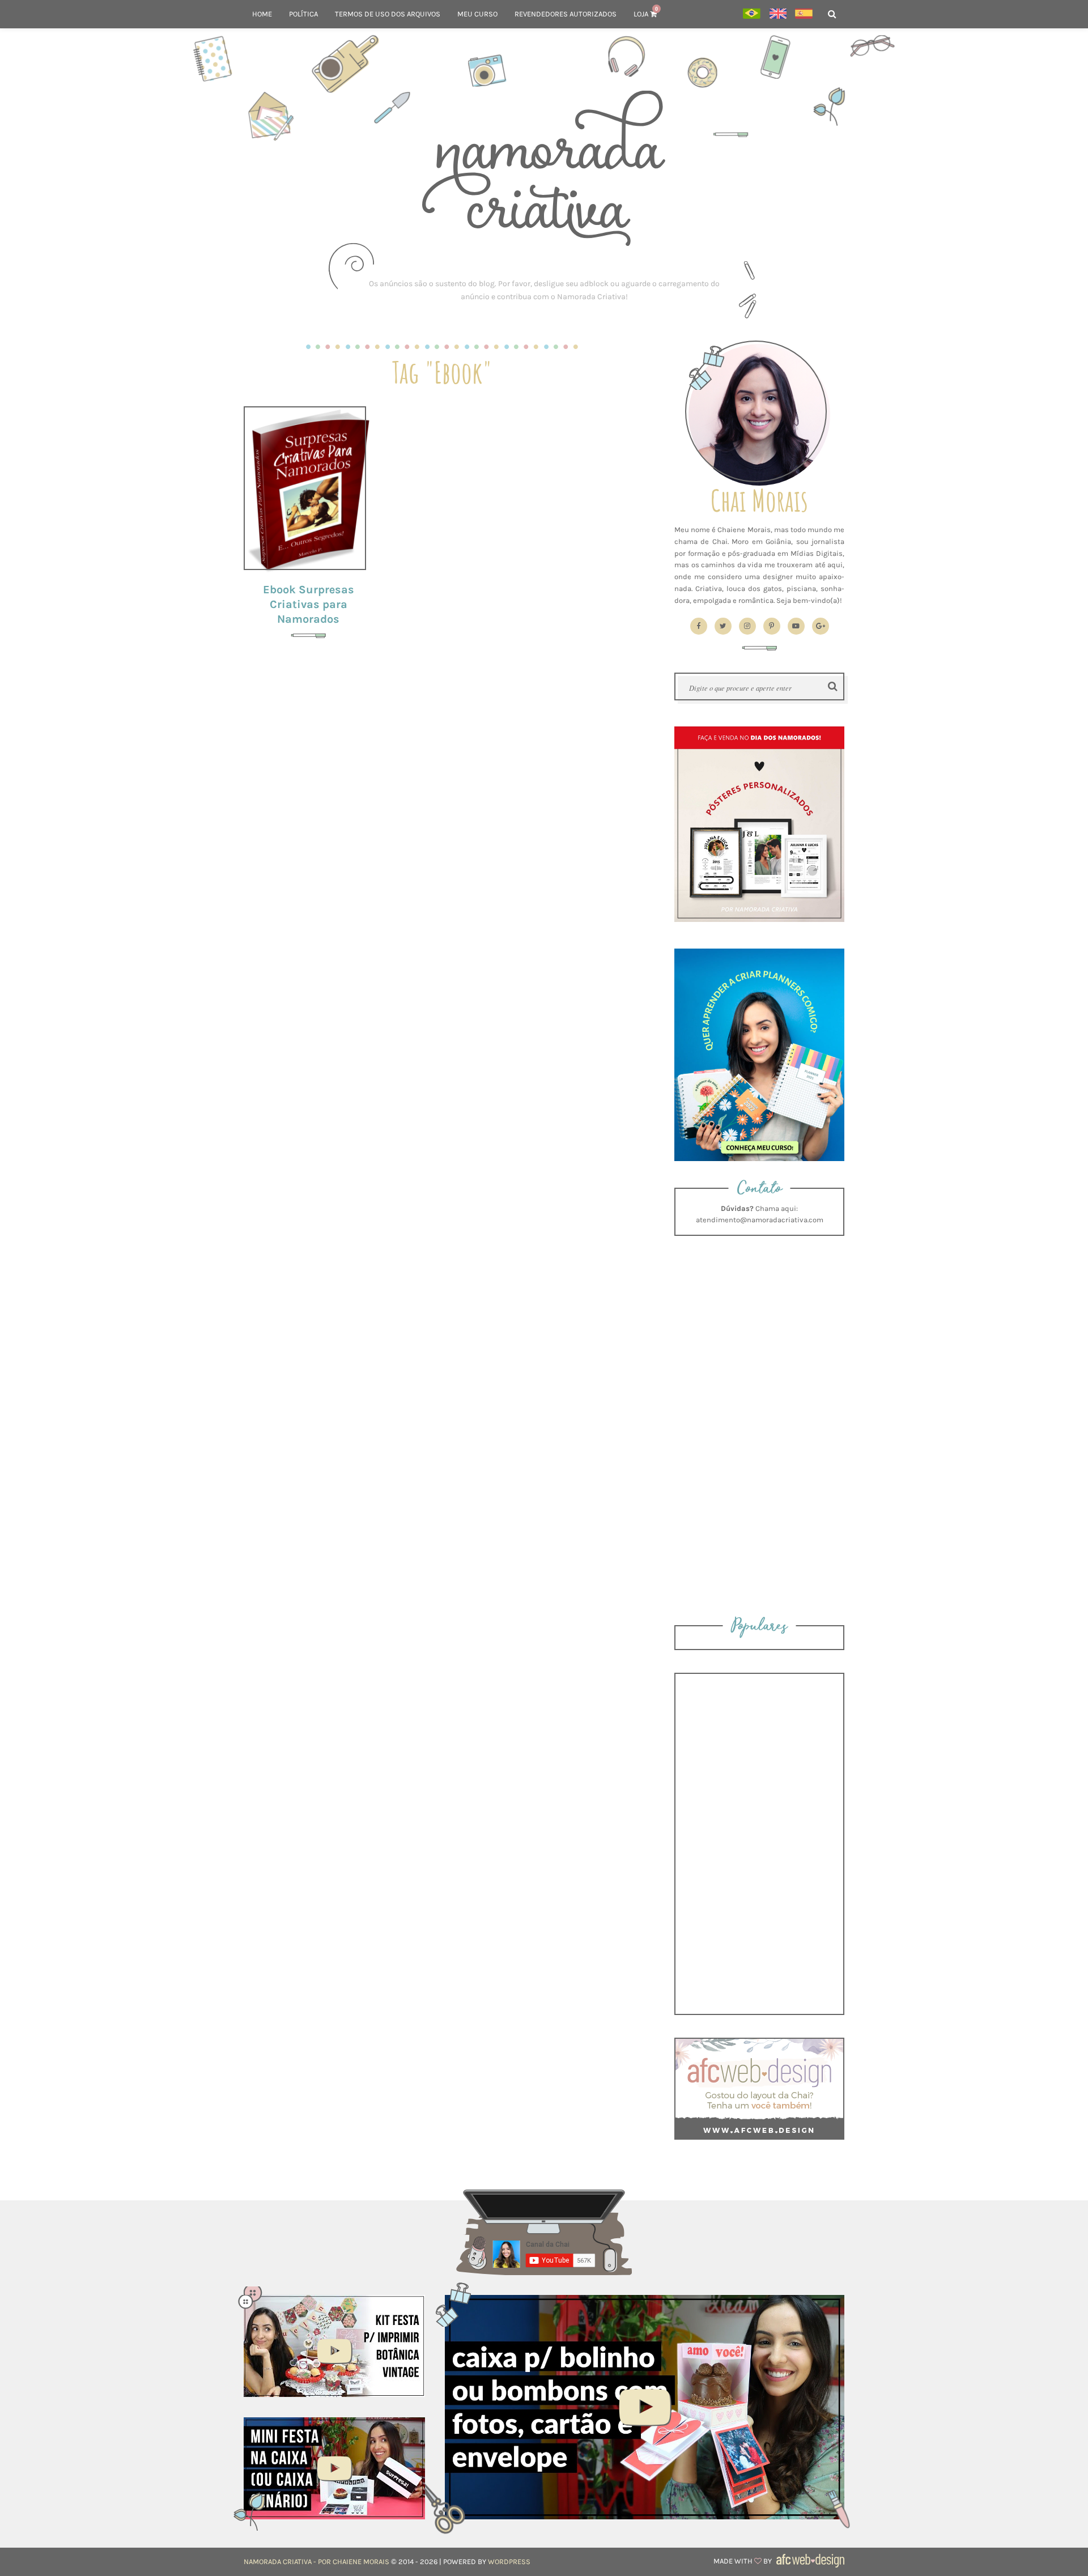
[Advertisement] (544, 290)
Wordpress (509, 2562)
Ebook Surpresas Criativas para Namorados (309, 604)
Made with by (743, 2561)
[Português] (752, 14)
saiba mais (309, 490)
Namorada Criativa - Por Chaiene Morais (316, 2562)
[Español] (804, 14)
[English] (778, 14)
